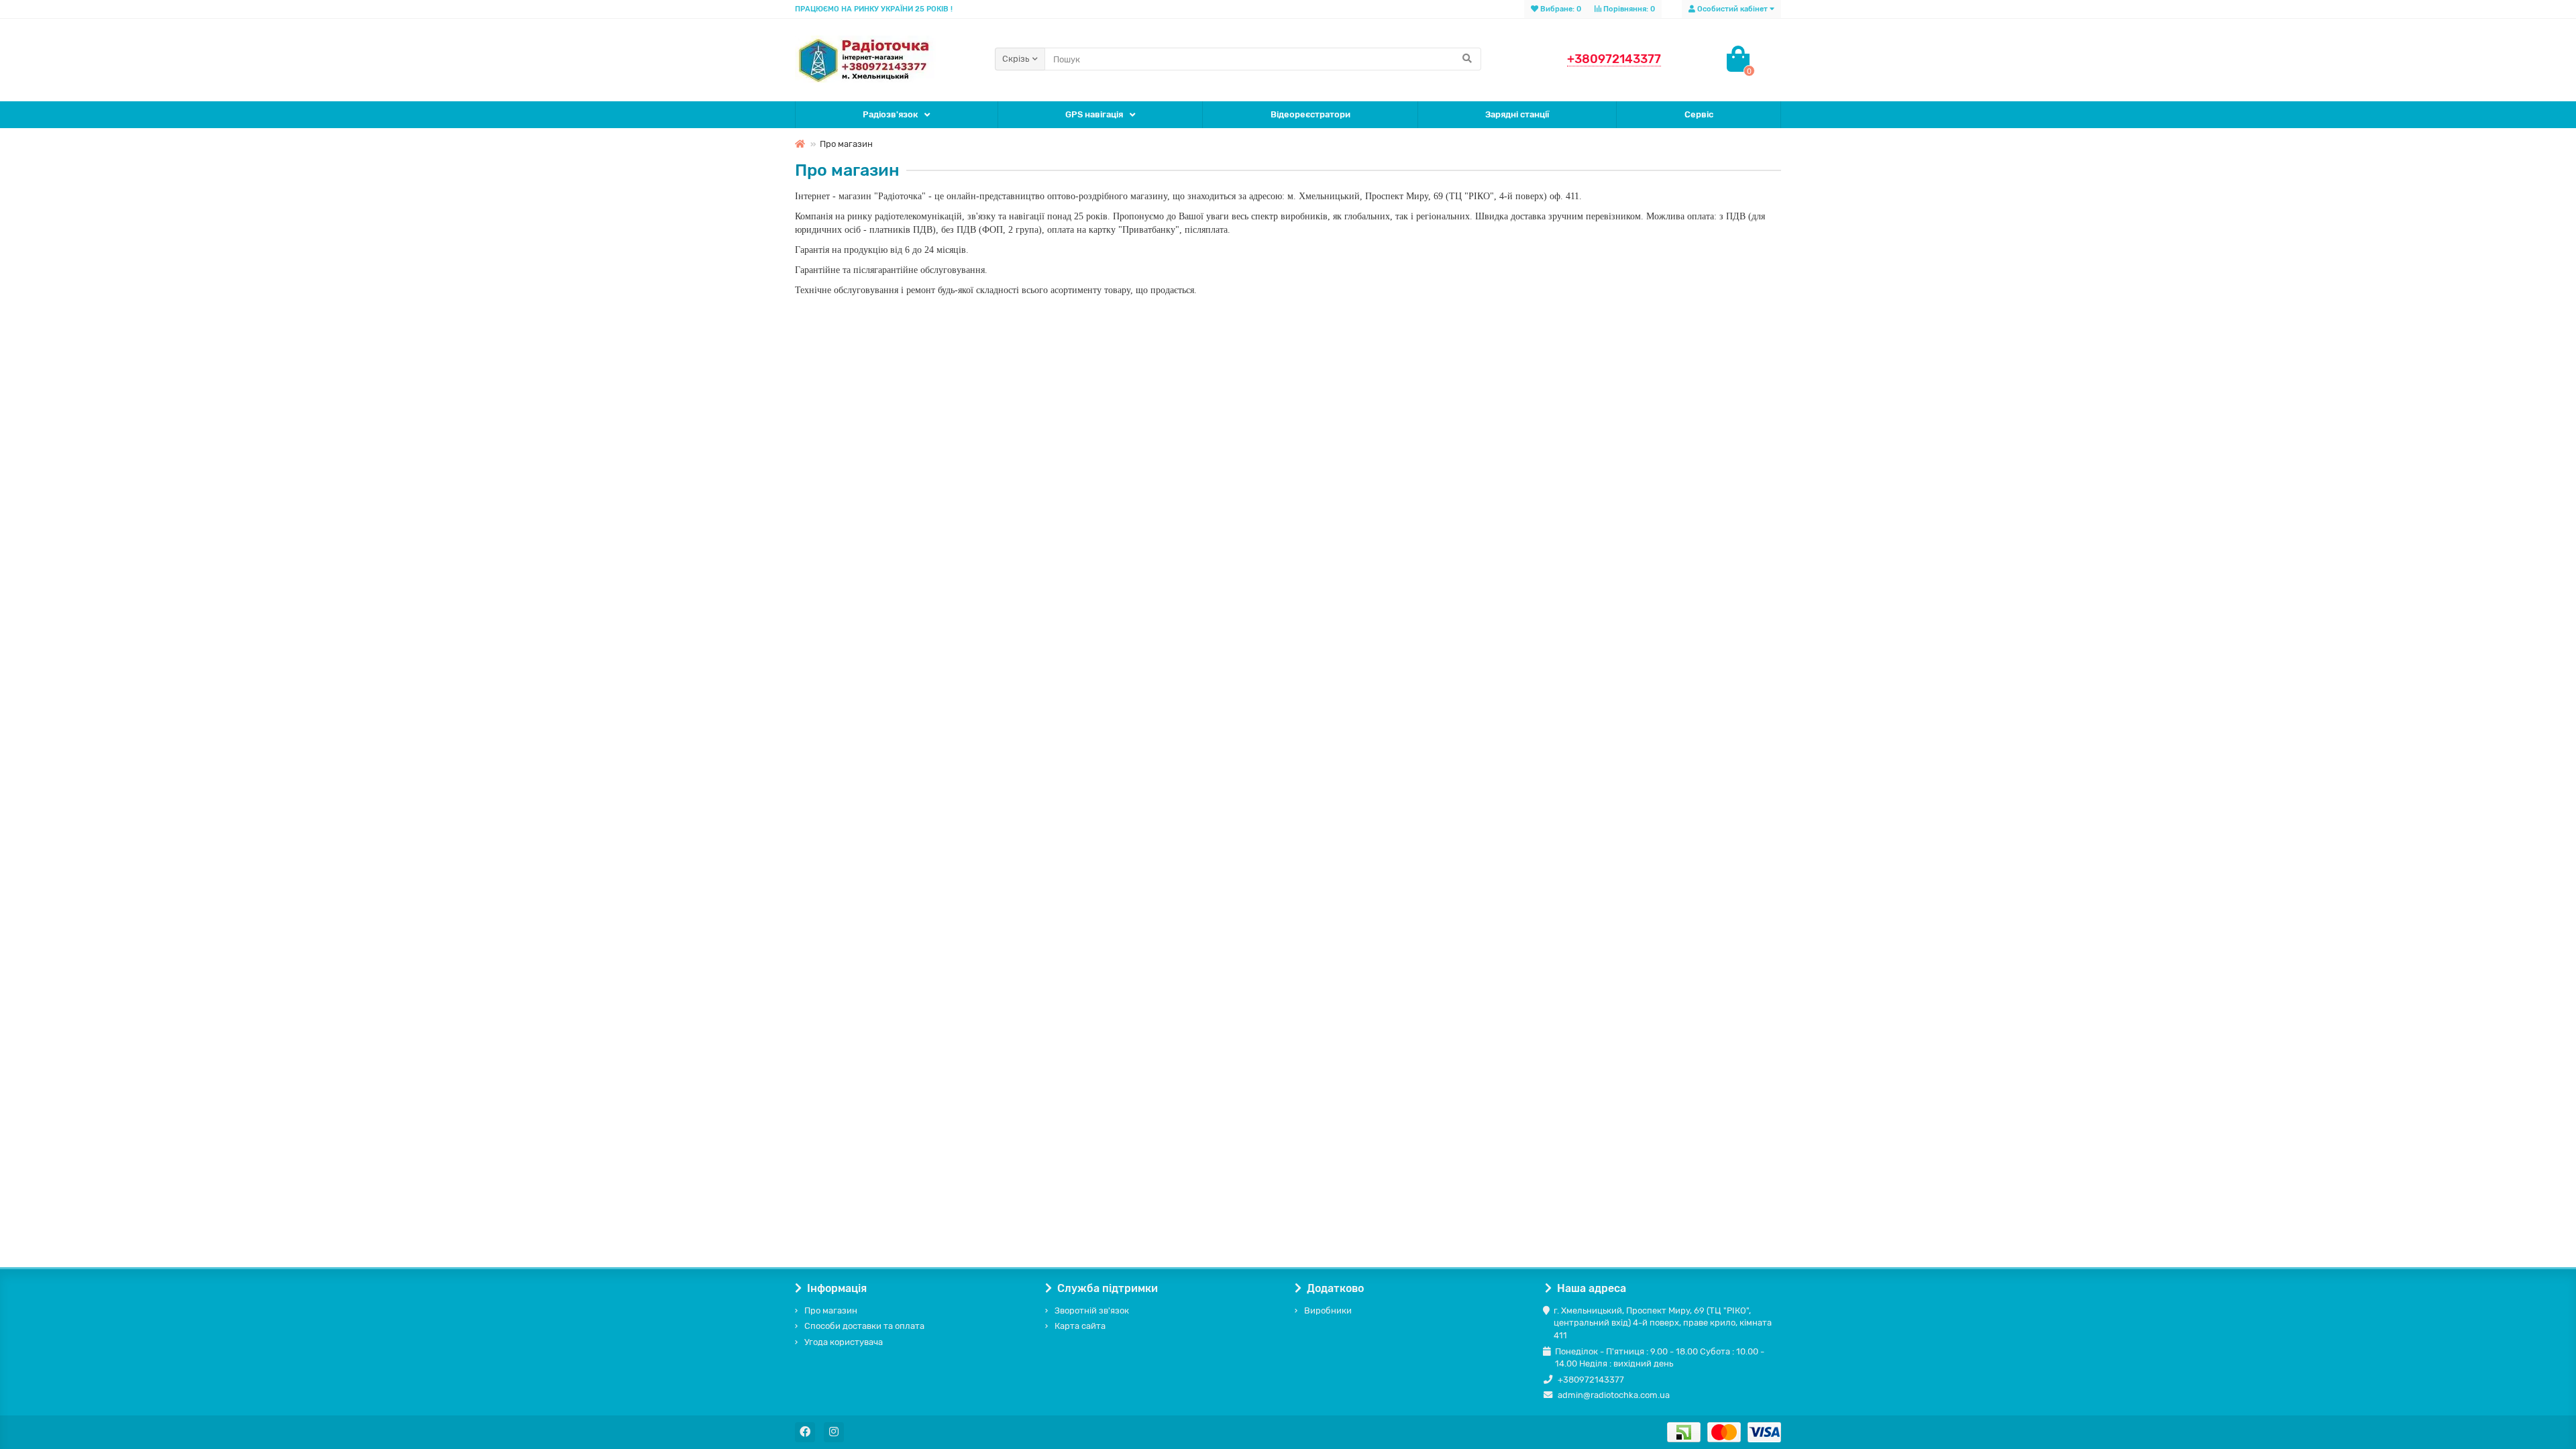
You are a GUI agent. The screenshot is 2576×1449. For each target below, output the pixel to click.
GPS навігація (1094, 114)
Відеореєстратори (1310, 114)
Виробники (1328, 1310)
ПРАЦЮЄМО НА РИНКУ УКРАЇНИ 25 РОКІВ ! (874, 9)
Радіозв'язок (890, 114)
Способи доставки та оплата (864, 1326)
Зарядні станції (1517, 114)
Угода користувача (844, 1342)
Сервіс (1699, 114)
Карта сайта (1080, 1326)
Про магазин (831, 1310)
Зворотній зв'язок (1092, 1310)
